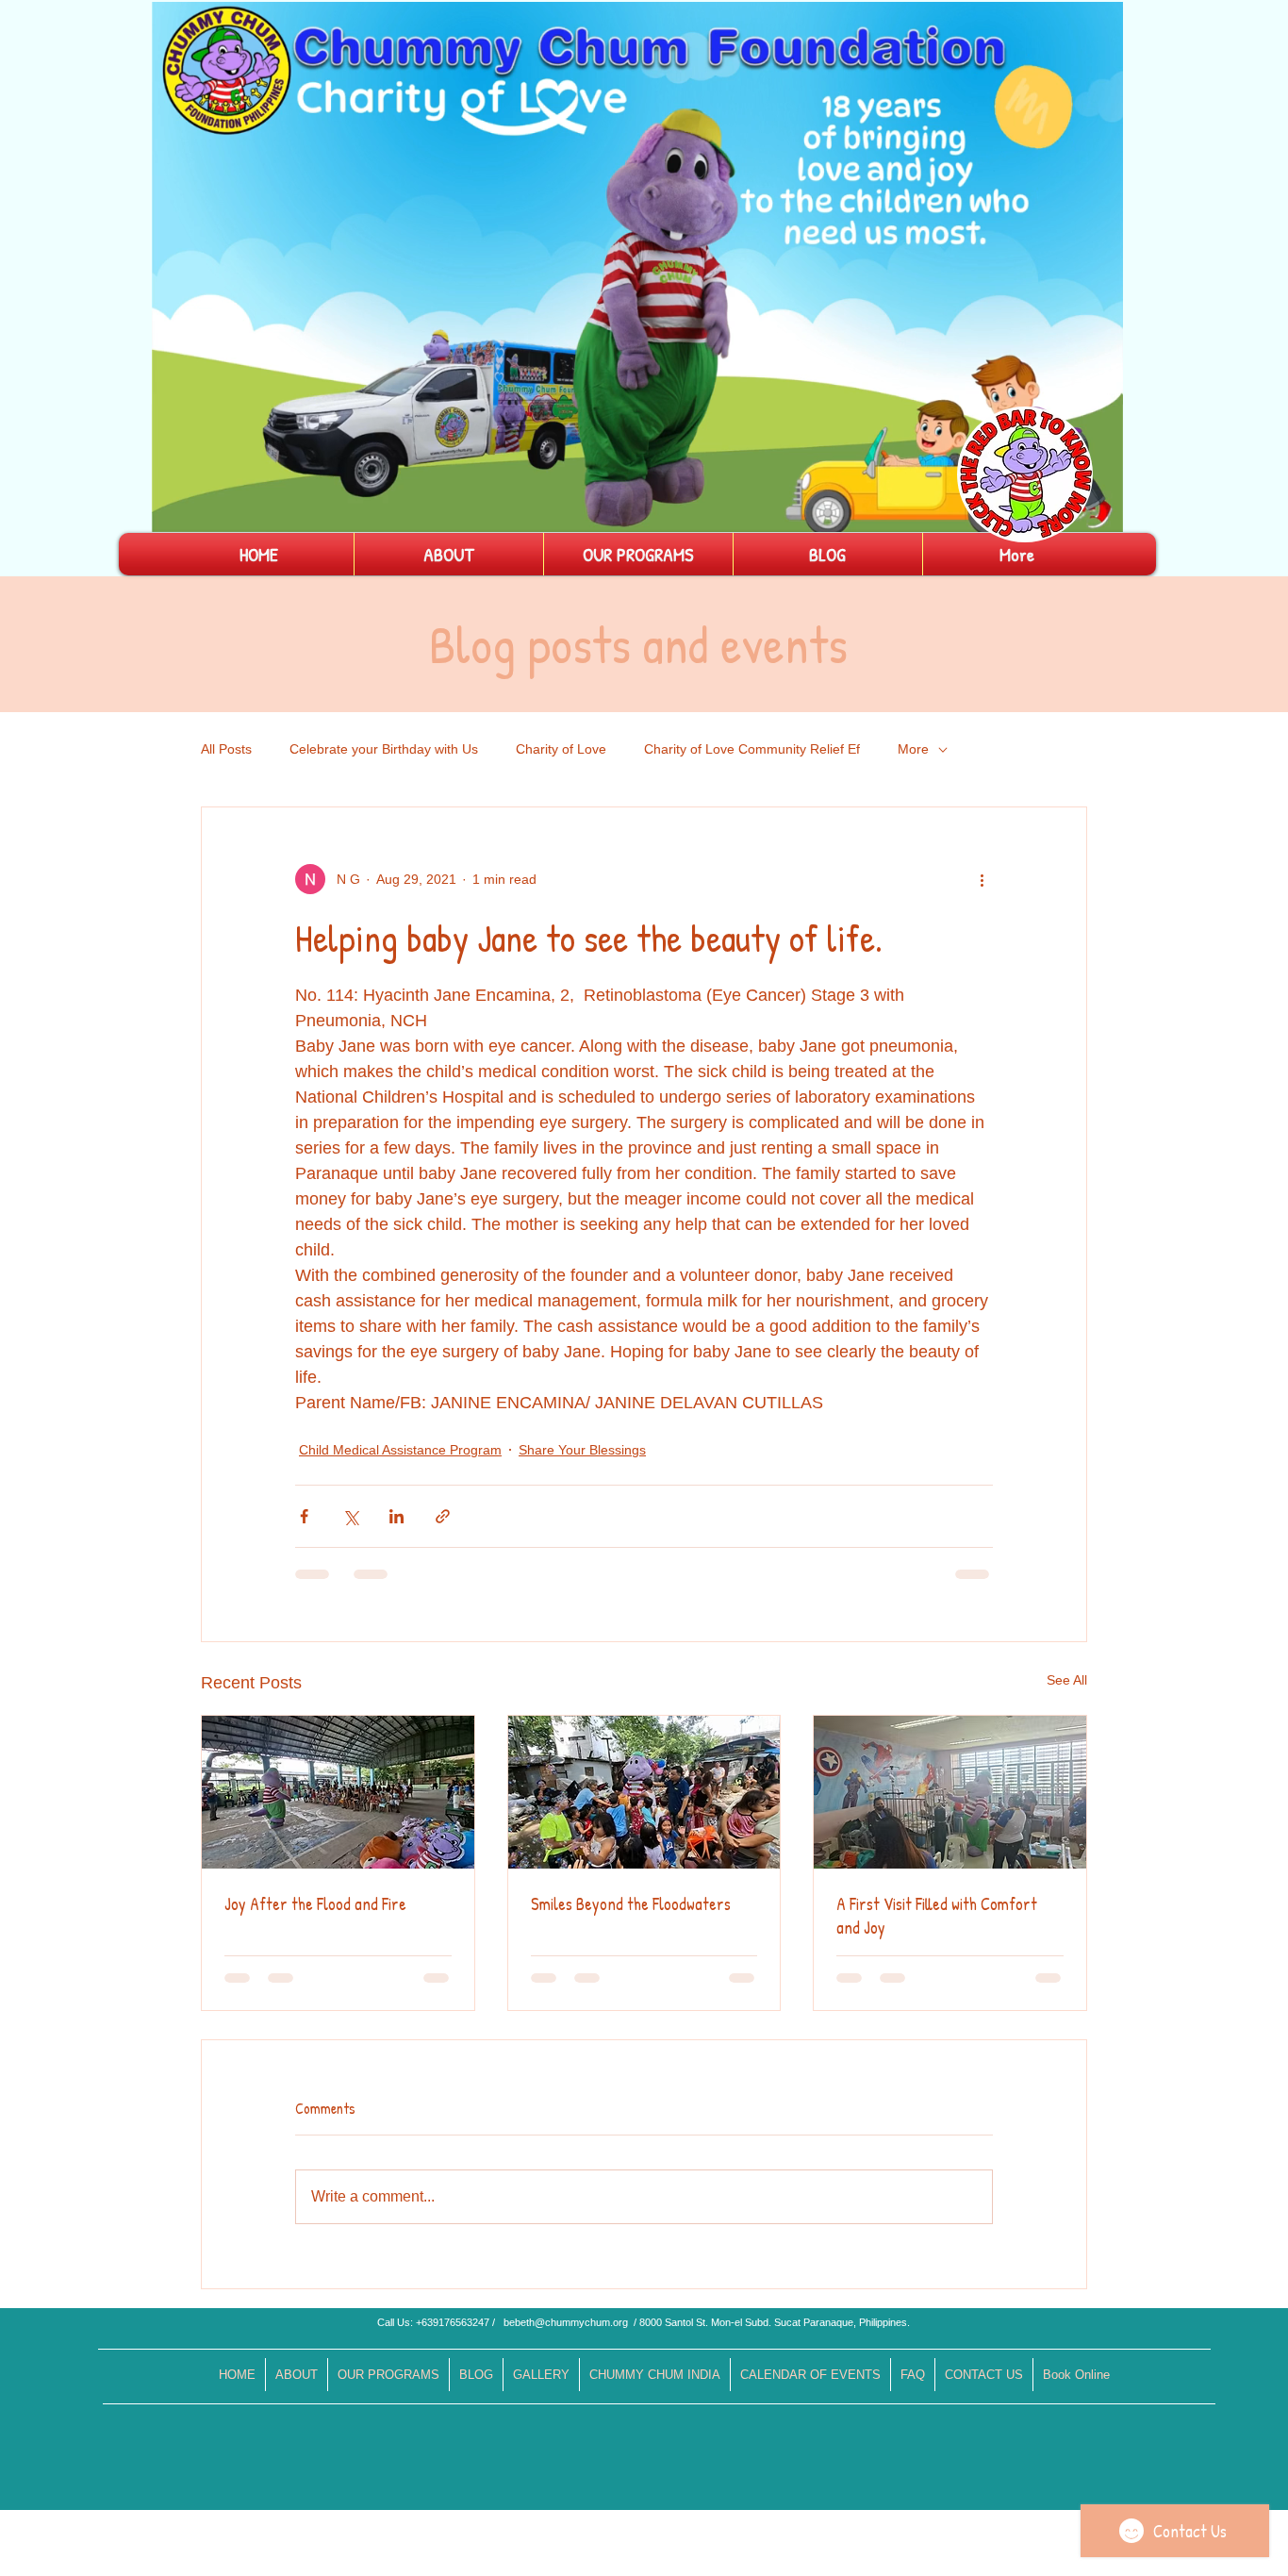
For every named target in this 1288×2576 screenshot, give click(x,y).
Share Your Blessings (582, 1450)
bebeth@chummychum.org (566, 2322)
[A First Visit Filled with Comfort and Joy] (950, 1792)
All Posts (226, 749)
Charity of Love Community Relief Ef (752, 749)
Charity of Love (561, 749)
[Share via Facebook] (304, 1516)
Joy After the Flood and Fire (315, 1904)
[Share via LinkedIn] (396, 1516)
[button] (1099, 511)
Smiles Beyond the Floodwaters (631, 1904)
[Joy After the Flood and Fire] (338, 1792)
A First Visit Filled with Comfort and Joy (937, 1916)
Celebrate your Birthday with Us (384, 749)
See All (1067, 1680)
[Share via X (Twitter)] (350, 1516)
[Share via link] (443, 1516)
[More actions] (982, 879)
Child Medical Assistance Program (400, 1450)
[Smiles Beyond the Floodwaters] (644, 1792)
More (913, 749)
